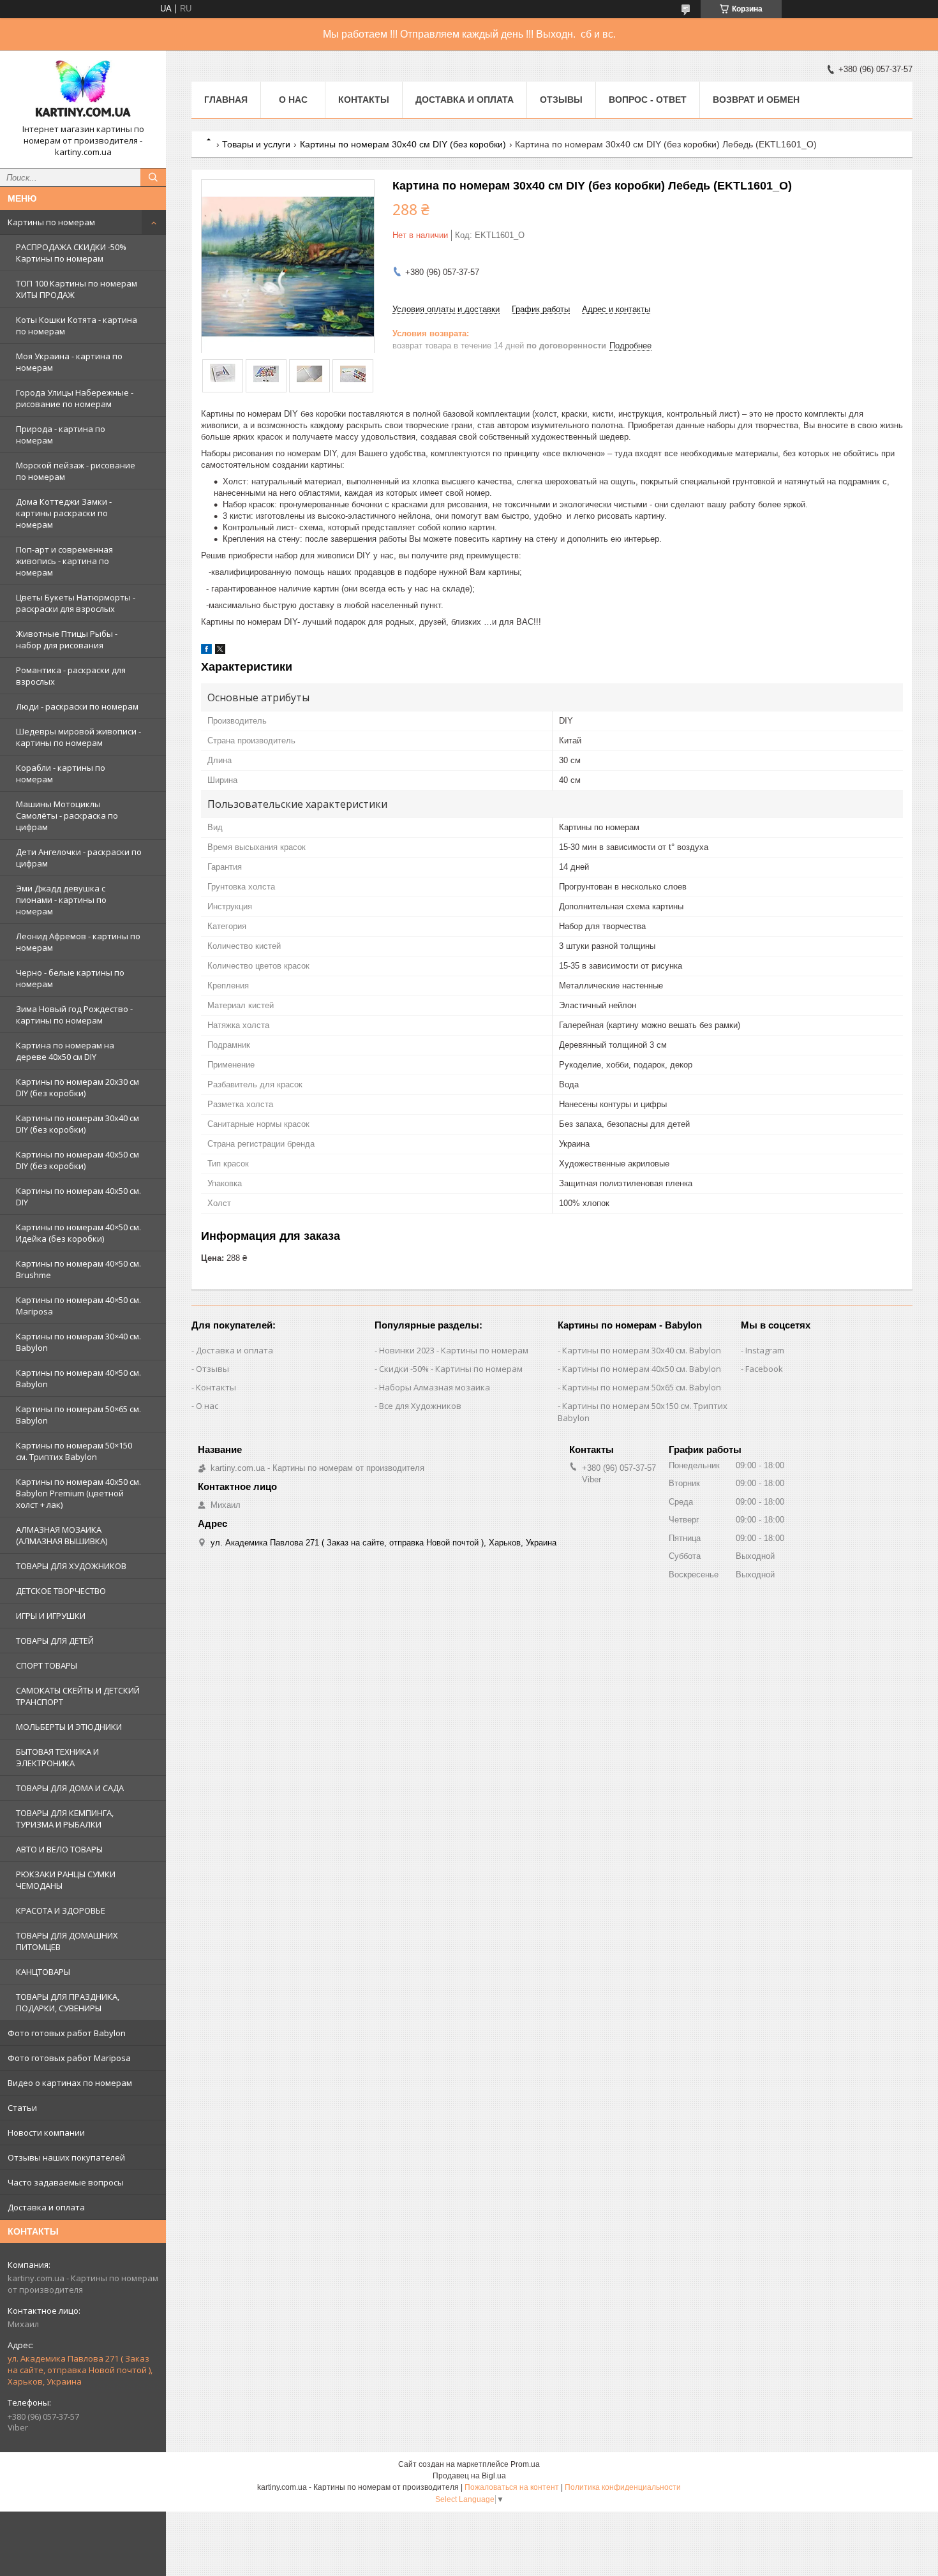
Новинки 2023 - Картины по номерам (454, 1350)
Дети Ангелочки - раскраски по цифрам (79, 858)
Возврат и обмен (756, 100)
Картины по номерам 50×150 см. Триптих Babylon (74, 1451)
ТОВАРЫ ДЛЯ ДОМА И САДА (70, 1788)
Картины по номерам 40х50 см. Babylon (642, 1369)
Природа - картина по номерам (61, 435)
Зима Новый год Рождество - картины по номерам (74, 1015)
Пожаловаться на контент (512, 2487)
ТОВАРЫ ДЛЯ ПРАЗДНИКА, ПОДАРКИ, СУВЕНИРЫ (68, 2002)
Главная (226, 100)
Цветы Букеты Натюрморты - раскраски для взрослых (76, 603)
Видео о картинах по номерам (70, 2083)
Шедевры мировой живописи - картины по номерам (78, 737)
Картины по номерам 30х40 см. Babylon (642, 1350)
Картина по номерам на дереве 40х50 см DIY (65, 1051)
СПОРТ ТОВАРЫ (47, 1665)
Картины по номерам (51, 222)
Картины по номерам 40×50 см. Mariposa (78, 1306)
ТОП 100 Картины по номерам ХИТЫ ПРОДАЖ (77, 289)
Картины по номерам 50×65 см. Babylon (78, 1415)
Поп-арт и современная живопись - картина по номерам (64, 561)
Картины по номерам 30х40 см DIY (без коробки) (78, 1124)
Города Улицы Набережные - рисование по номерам (75, 398)
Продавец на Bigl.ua (469, 2476)
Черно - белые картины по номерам (70, 978)
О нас (293, 100)
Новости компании (46, 2133)
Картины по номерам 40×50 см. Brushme (78, 1269)
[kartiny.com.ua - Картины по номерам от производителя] (83, 92)
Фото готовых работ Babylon (67, 2033)
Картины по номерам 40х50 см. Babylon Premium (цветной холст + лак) (78, 1493)
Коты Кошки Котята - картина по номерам (77, 325)
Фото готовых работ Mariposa (69, 2058)
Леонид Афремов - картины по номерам (78, 942)
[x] (220, 651)
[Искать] (153, 177)
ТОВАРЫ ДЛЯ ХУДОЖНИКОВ (71, 1566)
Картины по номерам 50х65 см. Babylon (642, 1387)
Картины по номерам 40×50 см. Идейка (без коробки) (78, 1233)
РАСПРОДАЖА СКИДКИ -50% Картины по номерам (71, 253)
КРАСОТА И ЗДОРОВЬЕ (61, 1910)
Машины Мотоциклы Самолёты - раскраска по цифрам (67, 815)
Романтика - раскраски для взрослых (71, 676)
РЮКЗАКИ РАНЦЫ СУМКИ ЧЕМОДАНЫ (66, 1880)
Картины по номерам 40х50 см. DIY (78, 1196)
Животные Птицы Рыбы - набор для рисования (67, 639)
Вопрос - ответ (648, 100)
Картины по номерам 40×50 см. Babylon (78, 1378)
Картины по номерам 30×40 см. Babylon (78, 1342)
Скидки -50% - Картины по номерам (451, 1369)
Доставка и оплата (46, 2207)
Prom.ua (525, 2464)
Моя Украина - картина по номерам (69, 362)
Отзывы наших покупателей (66, 2157)
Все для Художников (420, 1406)
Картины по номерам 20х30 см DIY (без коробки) (78, 1087)
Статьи (22, 2108)
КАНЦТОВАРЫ (43, 1972)
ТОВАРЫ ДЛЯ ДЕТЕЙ (55, 1641)
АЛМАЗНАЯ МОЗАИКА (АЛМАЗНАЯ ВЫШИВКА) (62, 1535)
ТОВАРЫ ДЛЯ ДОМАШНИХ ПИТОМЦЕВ (67, 1941)
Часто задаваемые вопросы (66, 2182)
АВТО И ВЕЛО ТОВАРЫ (59, 1849)
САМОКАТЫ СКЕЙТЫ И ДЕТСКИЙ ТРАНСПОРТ (78, 1696)
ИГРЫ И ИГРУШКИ (51, 1616)
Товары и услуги (256, 144)
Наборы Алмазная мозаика (435, 1387)
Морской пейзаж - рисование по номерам (76, 471)
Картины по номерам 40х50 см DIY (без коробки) (78, 1160)
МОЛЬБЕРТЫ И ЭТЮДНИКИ (69, 1727)
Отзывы (561, 100)
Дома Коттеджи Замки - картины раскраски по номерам (64, 513)
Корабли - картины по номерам (61, 773)
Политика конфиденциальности (623, 2487)
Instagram (765, 1350)
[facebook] (206, 651)
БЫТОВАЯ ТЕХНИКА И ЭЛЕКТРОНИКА (57, 1757)
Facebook (764, 1369)
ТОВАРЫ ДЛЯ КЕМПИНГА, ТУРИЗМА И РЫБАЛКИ (65, 1819)
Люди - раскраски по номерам (77, 706)
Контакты (364, 100)
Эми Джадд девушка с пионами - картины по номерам (61, 900)
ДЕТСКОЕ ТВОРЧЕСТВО (61, 1591)
